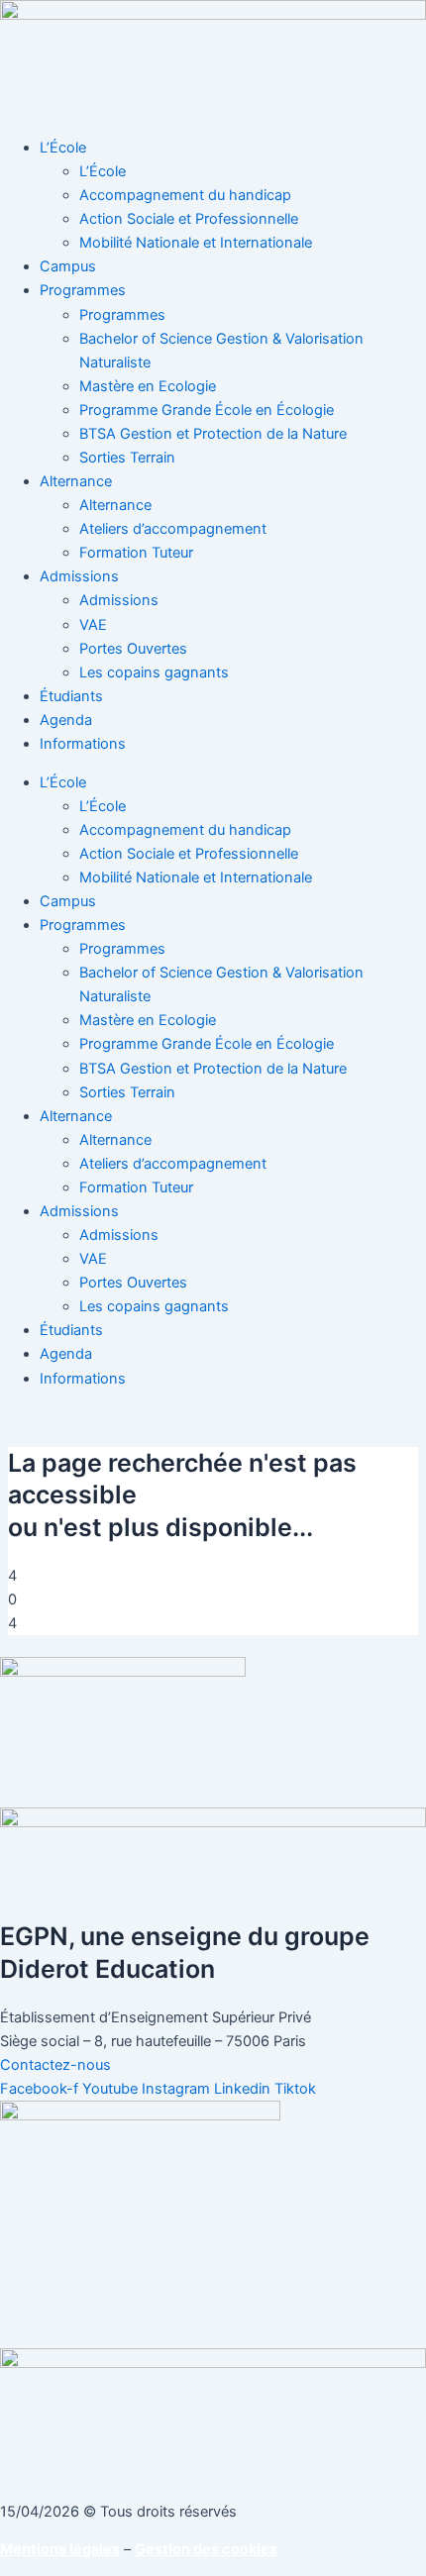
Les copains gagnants (154, 672)
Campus (68, 266)
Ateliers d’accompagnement (173, 529)
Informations (83, 744)
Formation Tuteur (136, 553)
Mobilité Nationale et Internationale (196, 243)
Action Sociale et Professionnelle (189, 219)
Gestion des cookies (206, 2549)
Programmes (83, 290)
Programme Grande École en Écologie (207, 410)
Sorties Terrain (127, 458)
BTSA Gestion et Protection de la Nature (213, 434)
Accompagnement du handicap (185, 195)
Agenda (66, 720)
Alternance (76, 481)
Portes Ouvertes (133, 649)
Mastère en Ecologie (148, 386)
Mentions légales (60, 2549)
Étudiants (71, 696)
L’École (63, 148)
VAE (93, 625)
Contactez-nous (55, 2065)
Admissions (79, 576)
